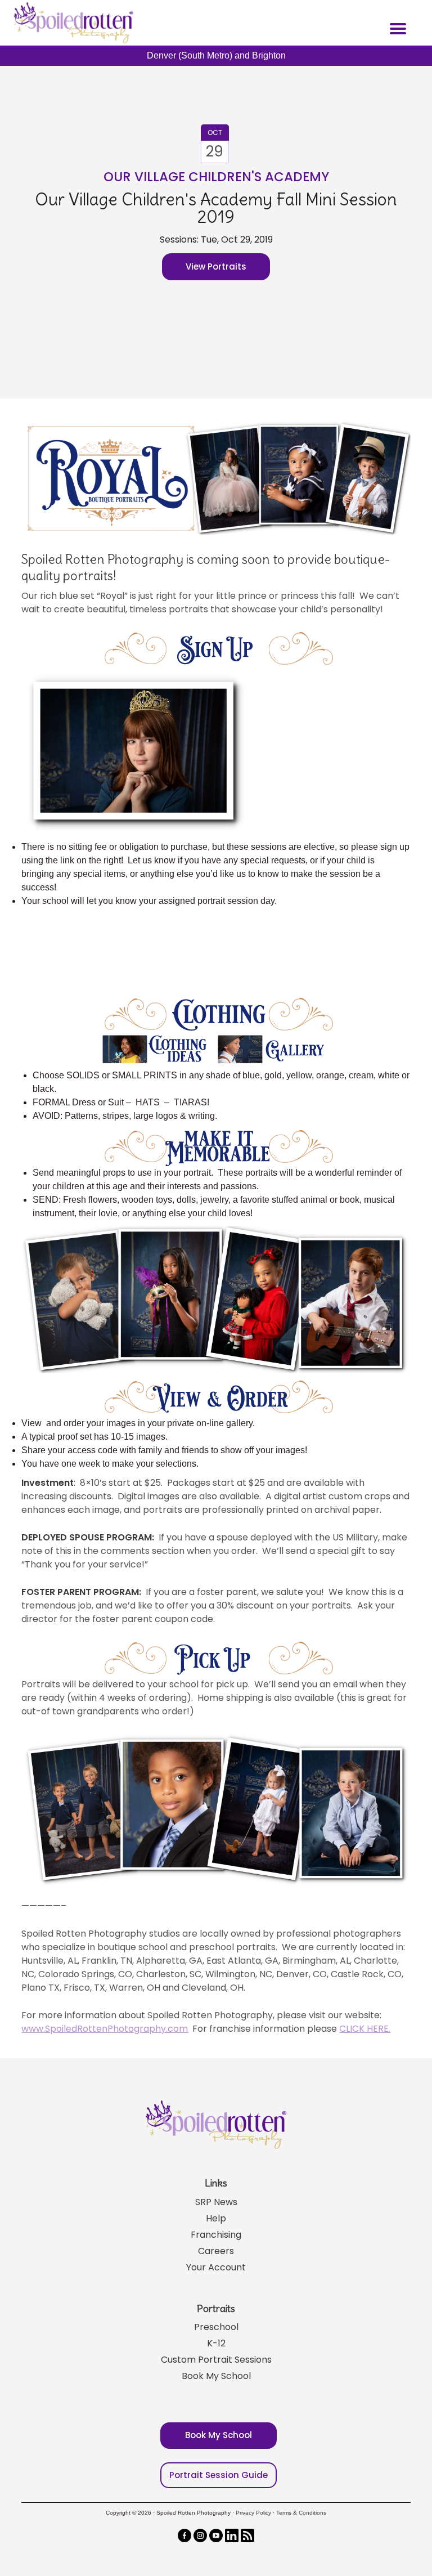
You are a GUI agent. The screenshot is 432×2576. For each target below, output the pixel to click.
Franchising (216, 2235)
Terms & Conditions (301, 2513)
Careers (216, 2251)
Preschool (216, 2327)
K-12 (216, 2343)
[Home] (72, 23)
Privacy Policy (253, 2513)
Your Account (216, 2267)
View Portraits (216, 266)
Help (216, 2218)
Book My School (216, 2376)
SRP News (216, 2202)
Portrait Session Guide (219, 2475)
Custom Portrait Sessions (216, 2360)
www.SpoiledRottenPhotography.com (105, 2029)
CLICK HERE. (365, 2029)
